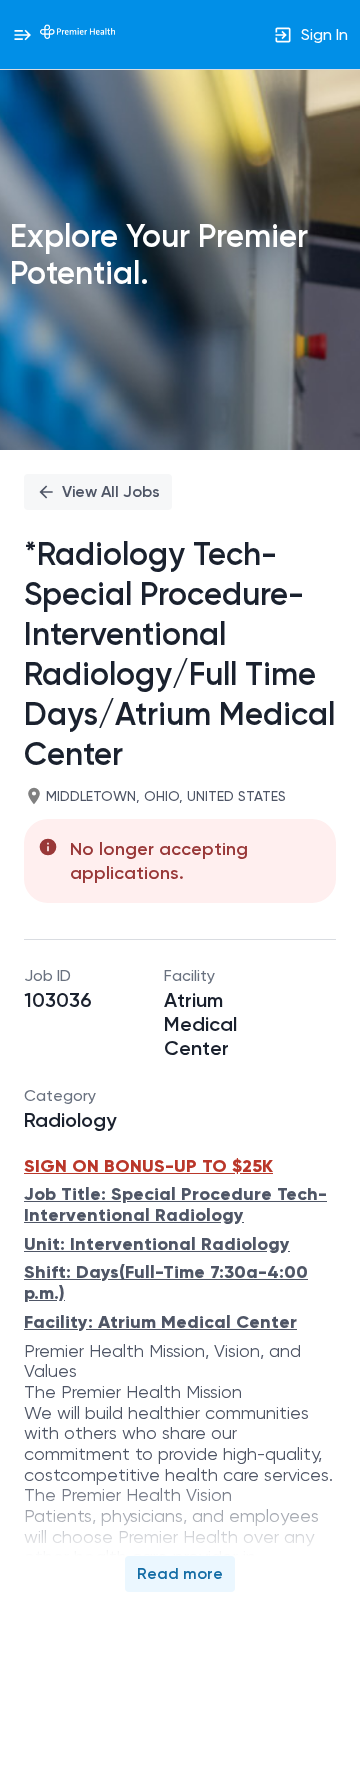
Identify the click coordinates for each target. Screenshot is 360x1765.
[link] (77, 34)
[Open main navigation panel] (22, 34)
